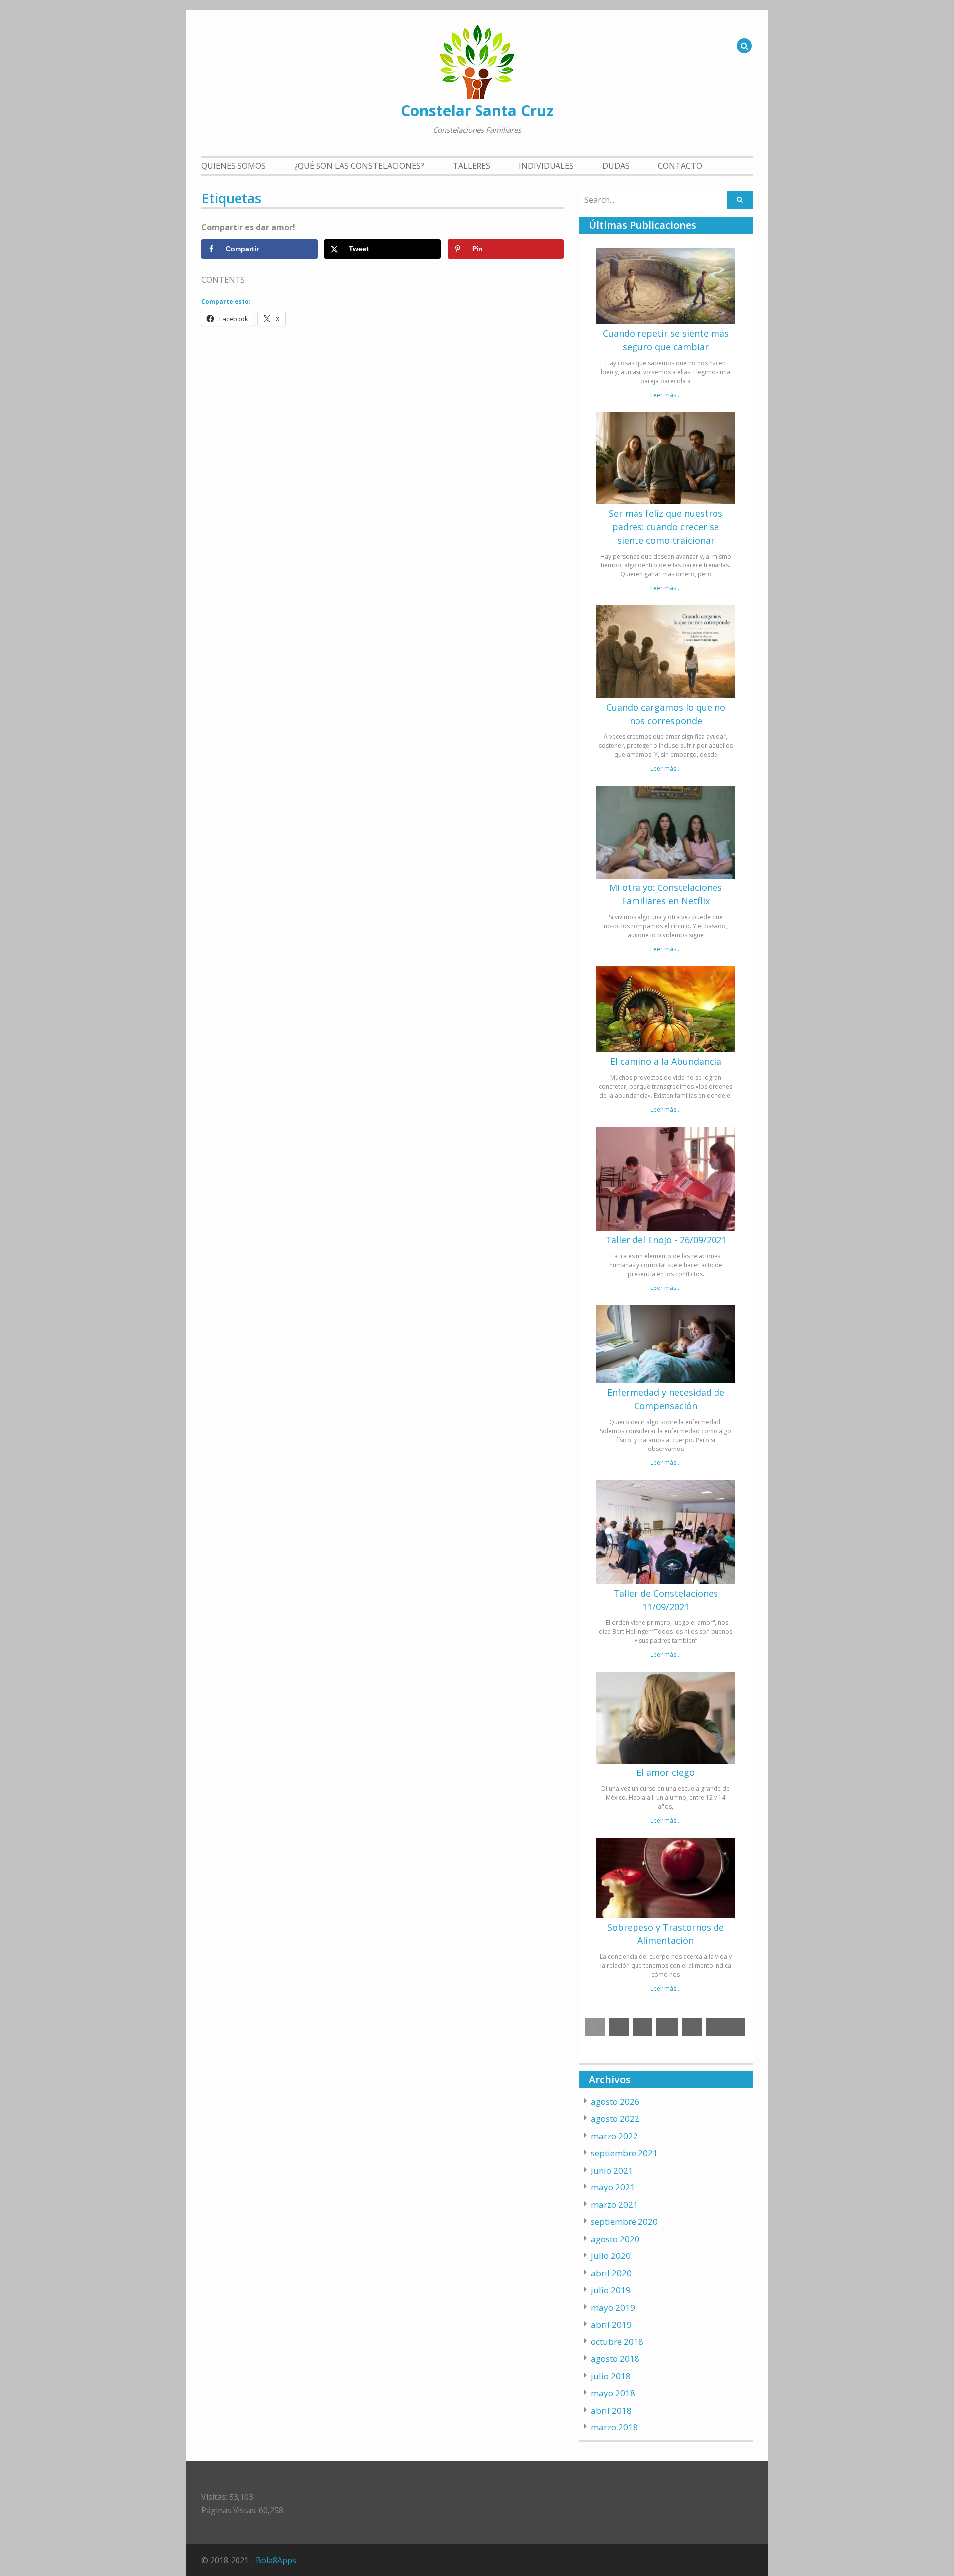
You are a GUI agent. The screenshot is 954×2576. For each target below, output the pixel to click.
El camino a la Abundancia (666, 1061)
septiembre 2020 (624, 2221)
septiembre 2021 (624, 2153)
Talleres (472, 166)
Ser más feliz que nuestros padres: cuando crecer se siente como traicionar (666, 527)
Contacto (680, 166)
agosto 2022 (615, 2119)
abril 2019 (611, 2324)
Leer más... (666, 395)
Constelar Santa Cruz (477, 111)
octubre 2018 (617, 2342)
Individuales (546, 166)
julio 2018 (611, 2376)
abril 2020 (611, 2273)
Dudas (616, 166)
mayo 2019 (613, 2307)
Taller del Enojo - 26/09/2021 (666, 1240)
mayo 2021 (613, 2187)
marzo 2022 (614, 2136)
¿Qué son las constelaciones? (359, 166)
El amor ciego (666, 1772)
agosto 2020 (615, 2239)
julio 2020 (611, 2256)
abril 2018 (611, 2410)
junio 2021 (612, 2170)
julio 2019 (611, 2290)
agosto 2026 (615, 2102)
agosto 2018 (615, 2359)
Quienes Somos (234, 166)
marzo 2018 (614, 2427)
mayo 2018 (613, 2393)
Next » (726, 2027)
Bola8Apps (276, 2560)
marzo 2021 (614, 2205)
